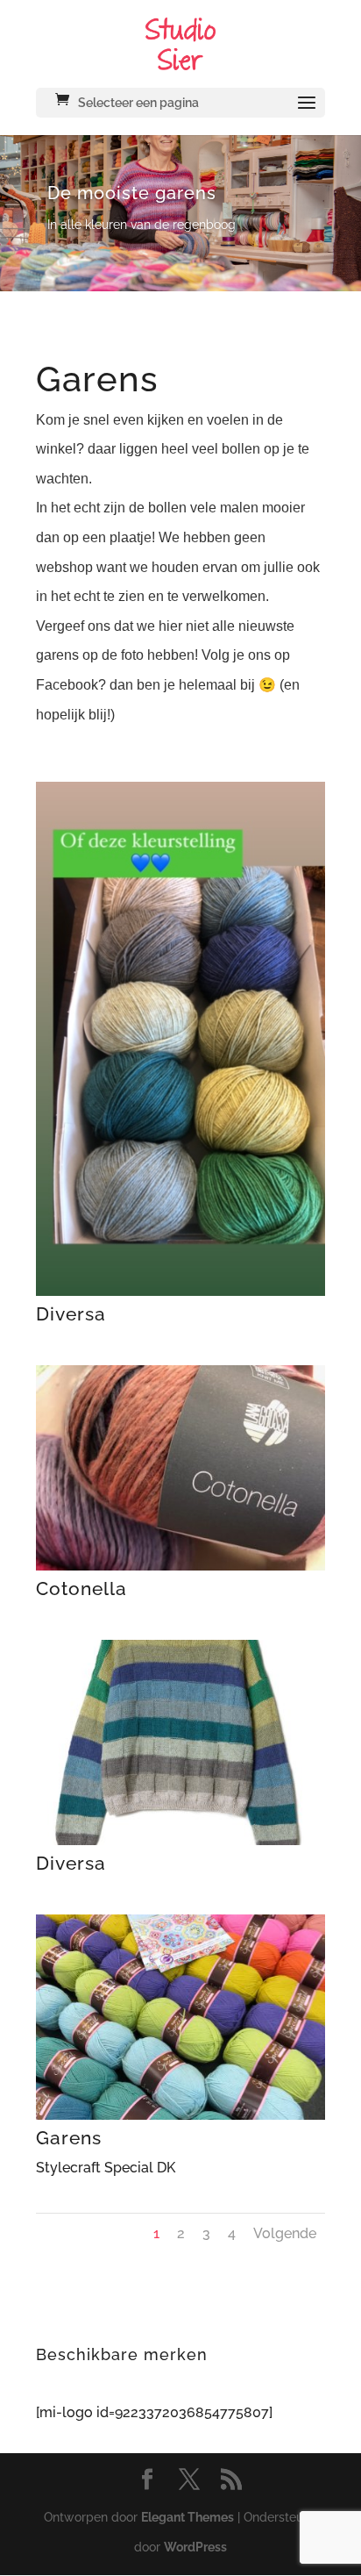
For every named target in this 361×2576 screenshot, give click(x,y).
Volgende (285, 2233)
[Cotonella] (180, 1566)
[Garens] (180, 2115)
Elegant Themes (188, 2517)
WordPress (195, 2547)
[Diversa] (180, 1291)
